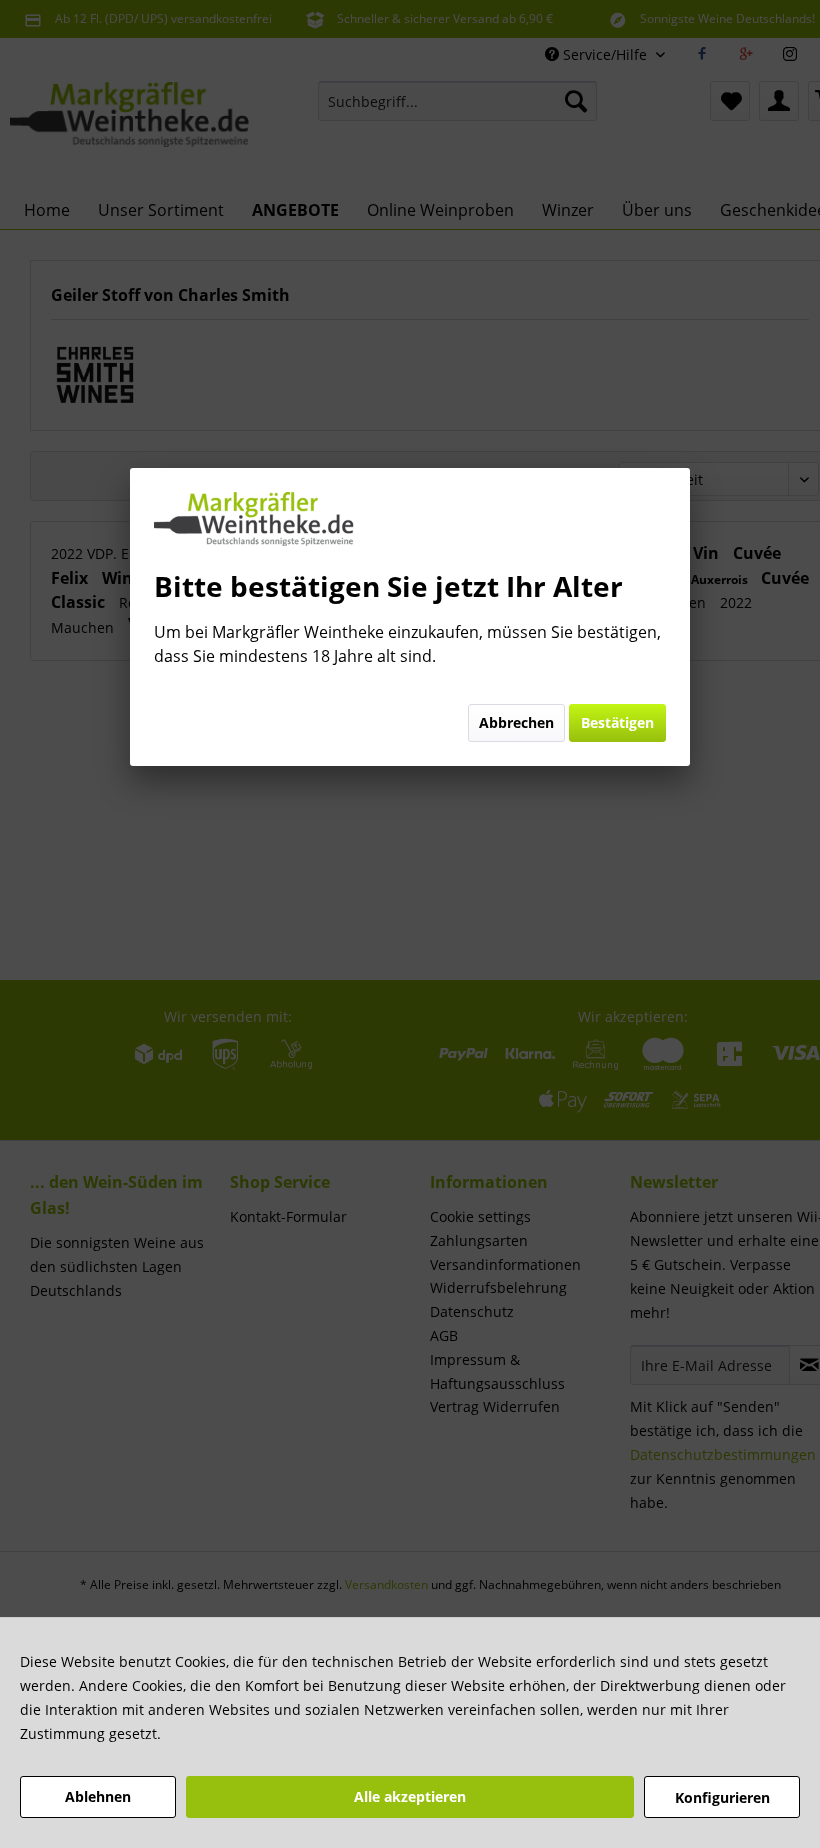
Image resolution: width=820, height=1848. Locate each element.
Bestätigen (617, 722)
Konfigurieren (722, 1797)
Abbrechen (516, 722)
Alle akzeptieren (410, 1796)
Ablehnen (98, 1796)
